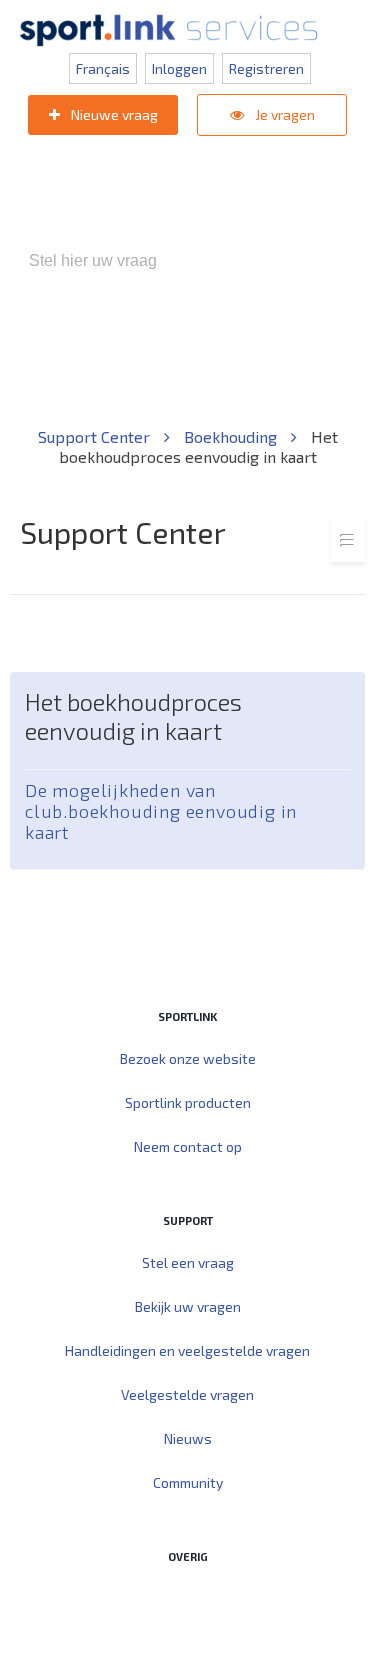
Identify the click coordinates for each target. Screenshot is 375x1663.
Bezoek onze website (188, 1058)
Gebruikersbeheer (246, 366)
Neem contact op (188, 1146)
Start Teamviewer (149, 1598)
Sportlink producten (188, 1102)
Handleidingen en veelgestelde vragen (187, 1350)
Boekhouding (232, 436)
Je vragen (283, 114)
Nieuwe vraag (113, 114)
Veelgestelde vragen (187, 1394)
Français (103, 68)
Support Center (96, 436)
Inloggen (179, 68)
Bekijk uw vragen (188, 1306)
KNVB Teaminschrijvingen (271, 345)
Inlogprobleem (118, 366)
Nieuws (188, 1438)
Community (188, 1482)
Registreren (266, 68)
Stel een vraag (188, 1262)
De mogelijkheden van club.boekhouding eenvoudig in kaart (161, 811)
